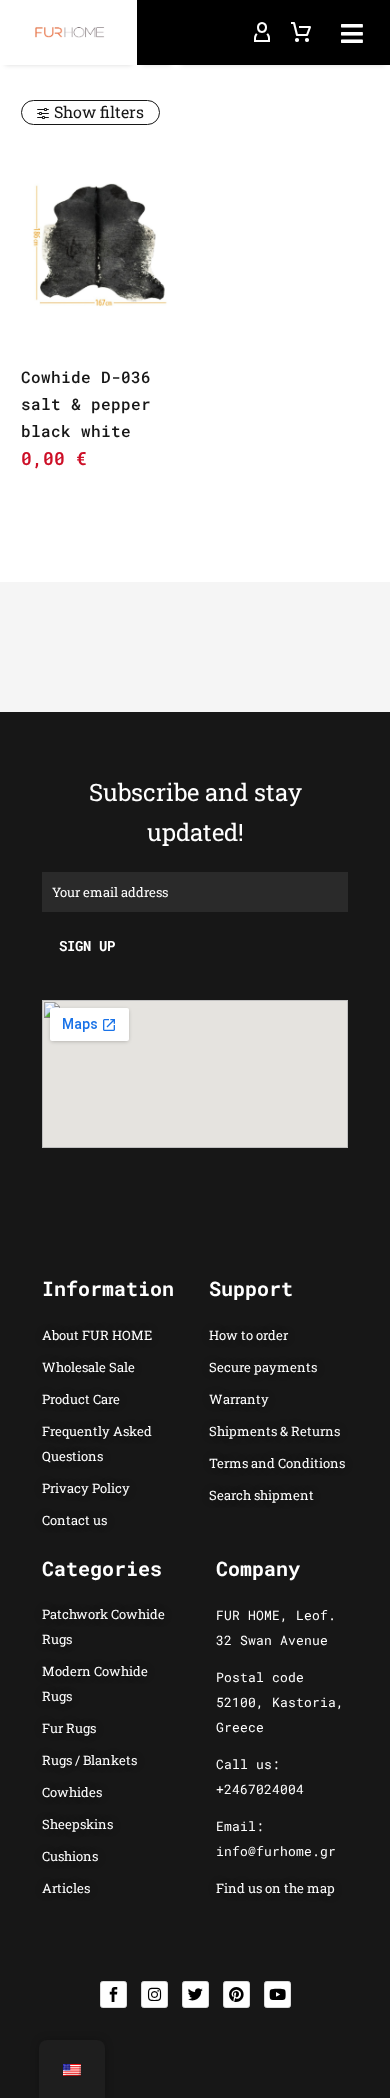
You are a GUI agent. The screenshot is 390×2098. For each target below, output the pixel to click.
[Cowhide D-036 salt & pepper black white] (100, 244)
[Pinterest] (236, 1994)
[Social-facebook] (113, 1994)
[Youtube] (277, 1994)
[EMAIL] (195, 890)
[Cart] (301, 33)
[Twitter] (195, 1994)
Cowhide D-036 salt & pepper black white (86, 403)
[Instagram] (154, 1994)
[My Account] (262, 33)
